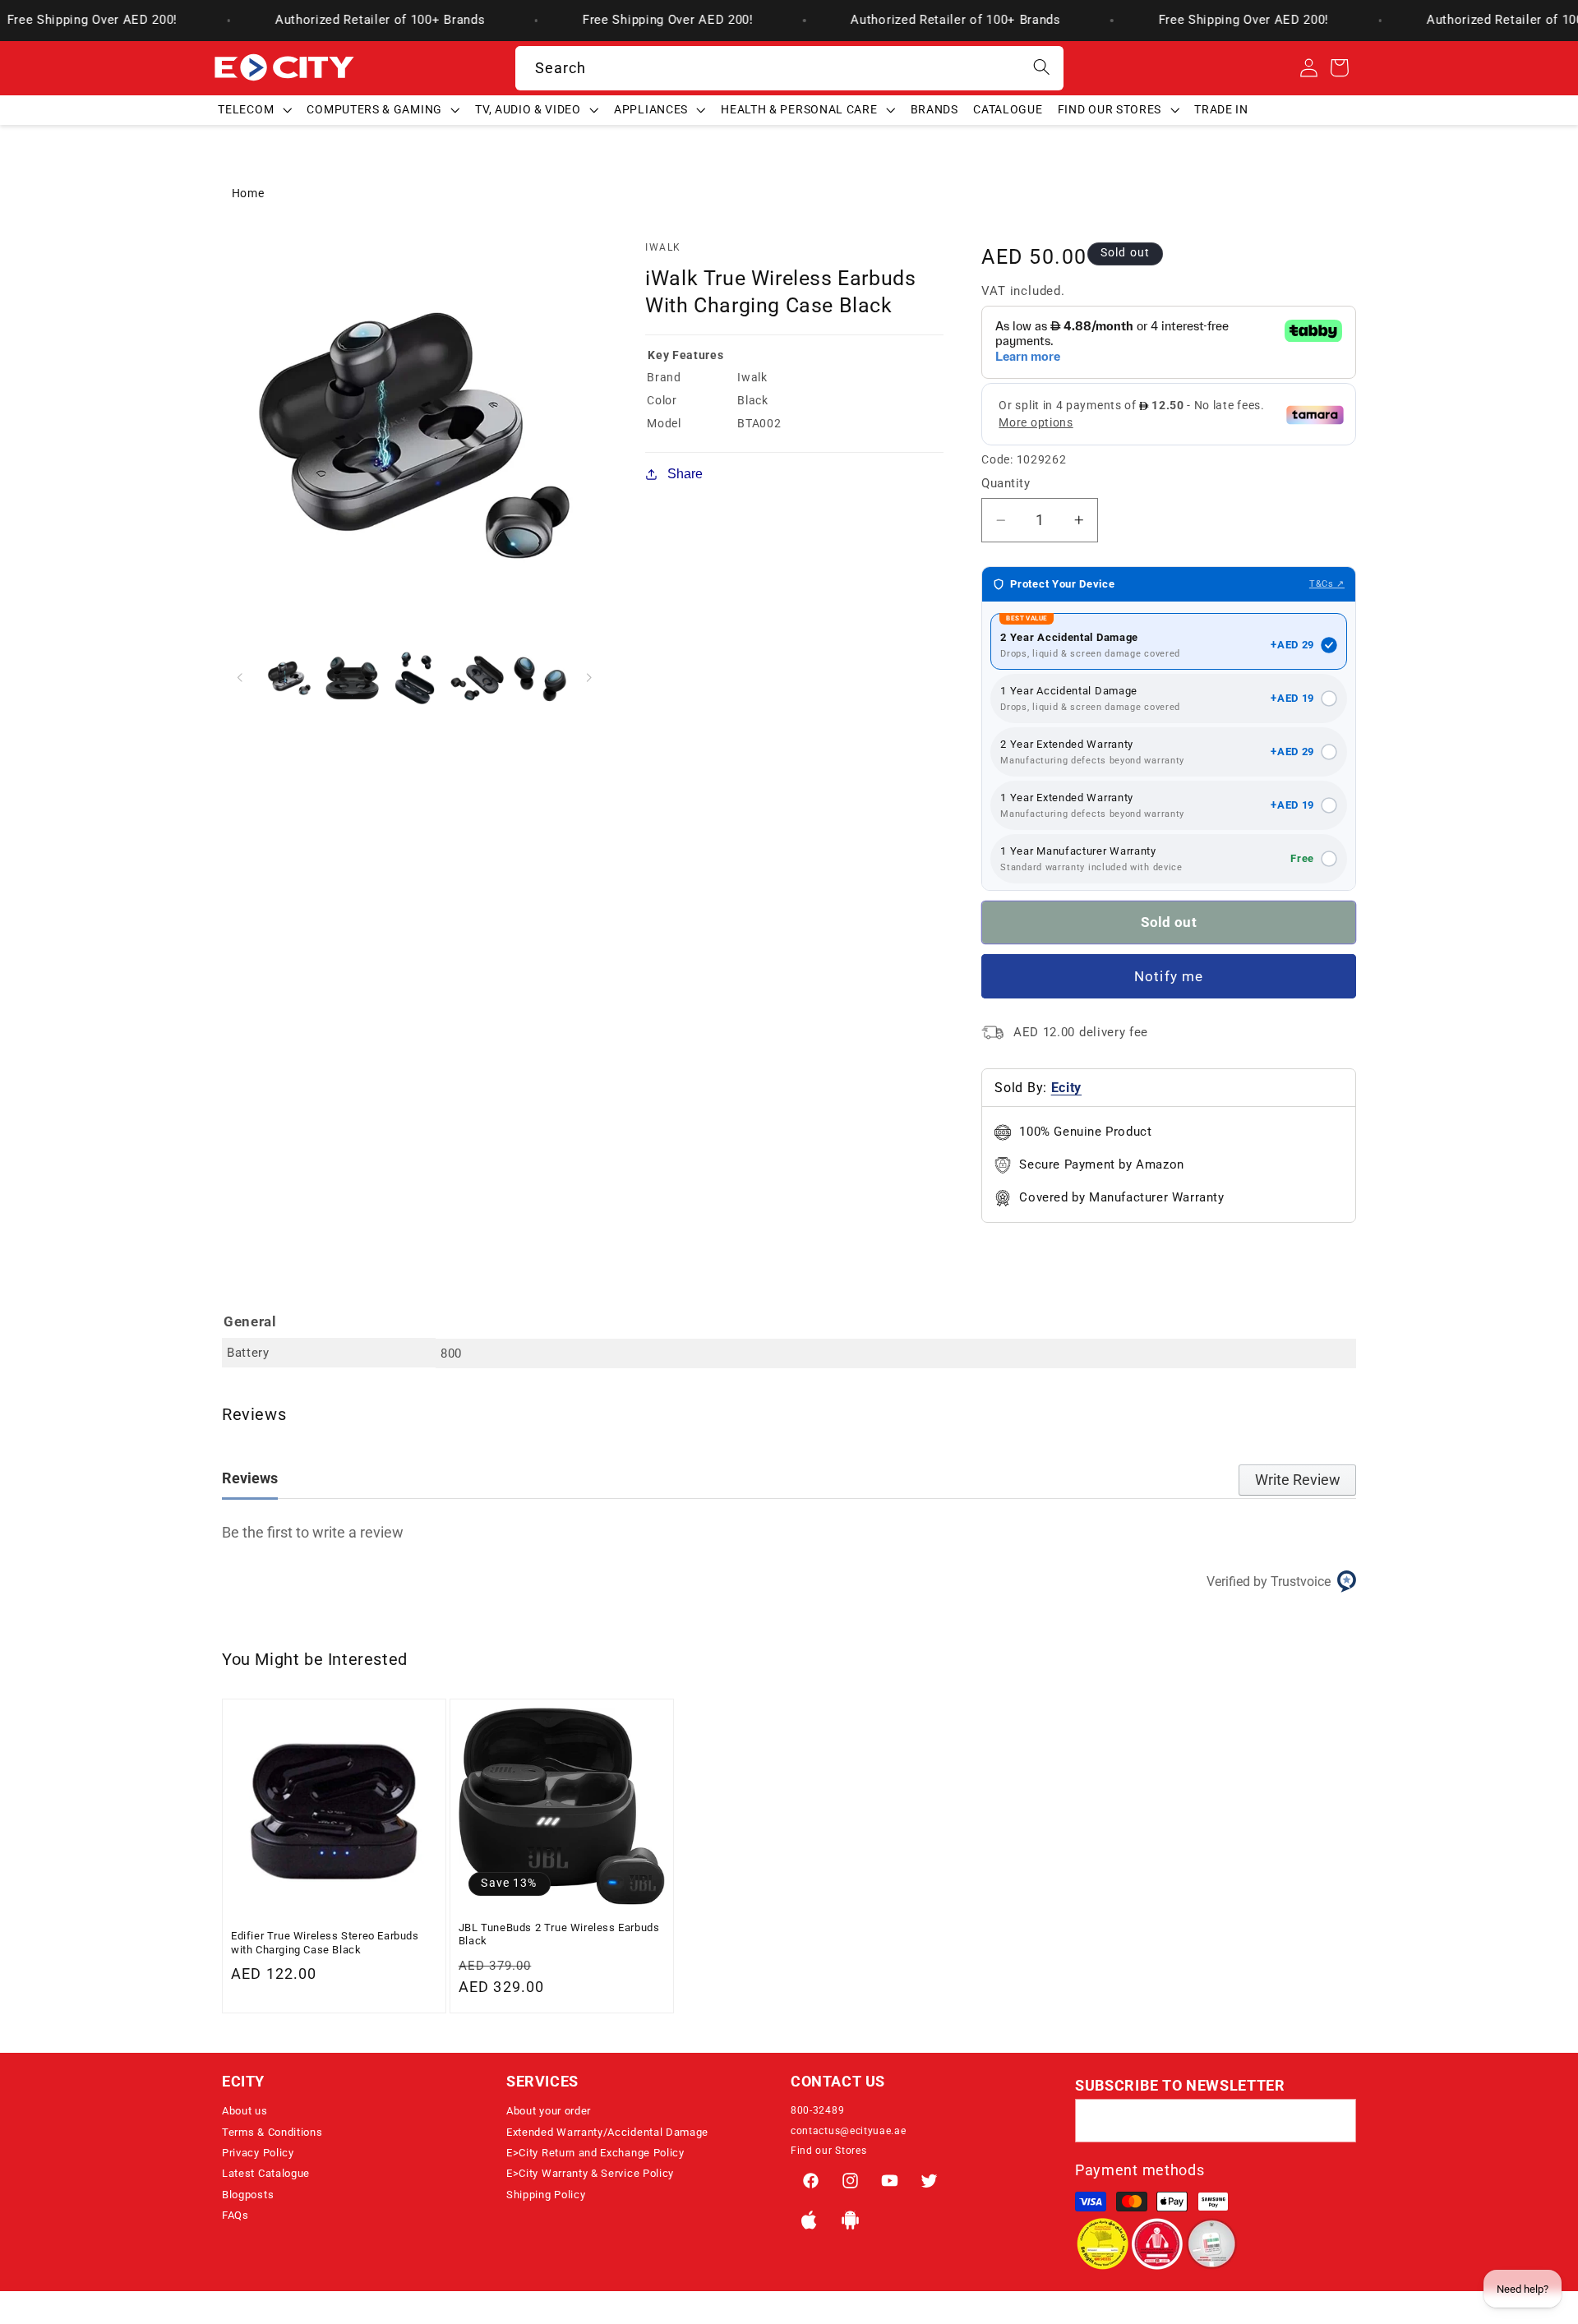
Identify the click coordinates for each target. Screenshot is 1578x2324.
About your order (549, 2111)
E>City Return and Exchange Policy (595, 2153)
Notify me (1169, 976)
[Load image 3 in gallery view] (415, 678)
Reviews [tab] (250, 1478)
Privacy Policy (258, 2153)
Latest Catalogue (266, 2173)
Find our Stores (828, 2151)
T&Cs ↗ (1327, 584)
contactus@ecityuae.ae (849, 2131)
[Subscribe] (1334, 2121)
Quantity (1006, 483)
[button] (255, 109)
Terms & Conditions (272, 2132)
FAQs (235, 2215)
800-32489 (817, 2110)
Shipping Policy (546, 2195)
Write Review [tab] (1298, 1480)
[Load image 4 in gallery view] (477, 678)
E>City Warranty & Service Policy (590, 2173)
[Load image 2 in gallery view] (352, 678)
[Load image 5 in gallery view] (540, 678)
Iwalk (663, 247)
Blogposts (248, 2195)
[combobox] (789, 68)
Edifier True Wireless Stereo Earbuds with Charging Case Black (325, 1942)
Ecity (1066, 1088)
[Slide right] (589, 678)
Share (685, 473)
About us (245, 2111)
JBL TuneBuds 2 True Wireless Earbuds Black (559, 1934)
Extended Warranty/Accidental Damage (607, 2132)
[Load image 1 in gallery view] (290, 678)
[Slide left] (240, 678)
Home (248, 193)
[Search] (1042, 68)
